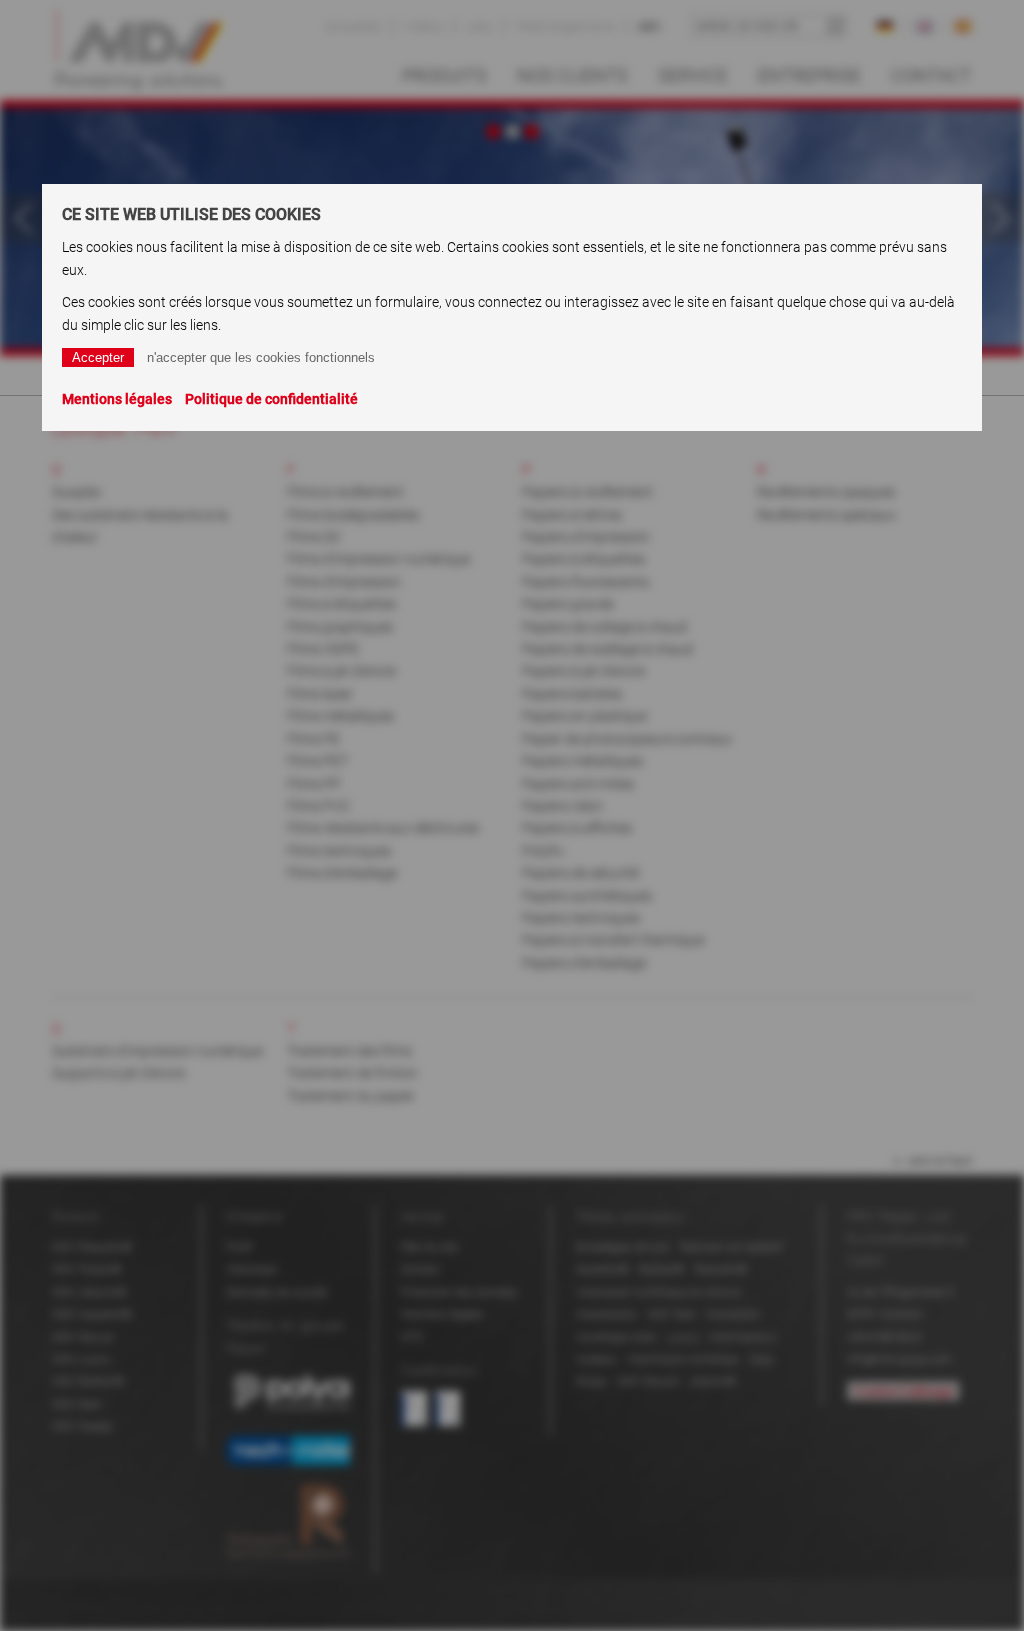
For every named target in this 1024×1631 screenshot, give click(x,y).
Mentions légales (117, 399)
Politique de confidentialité (271, 399)
